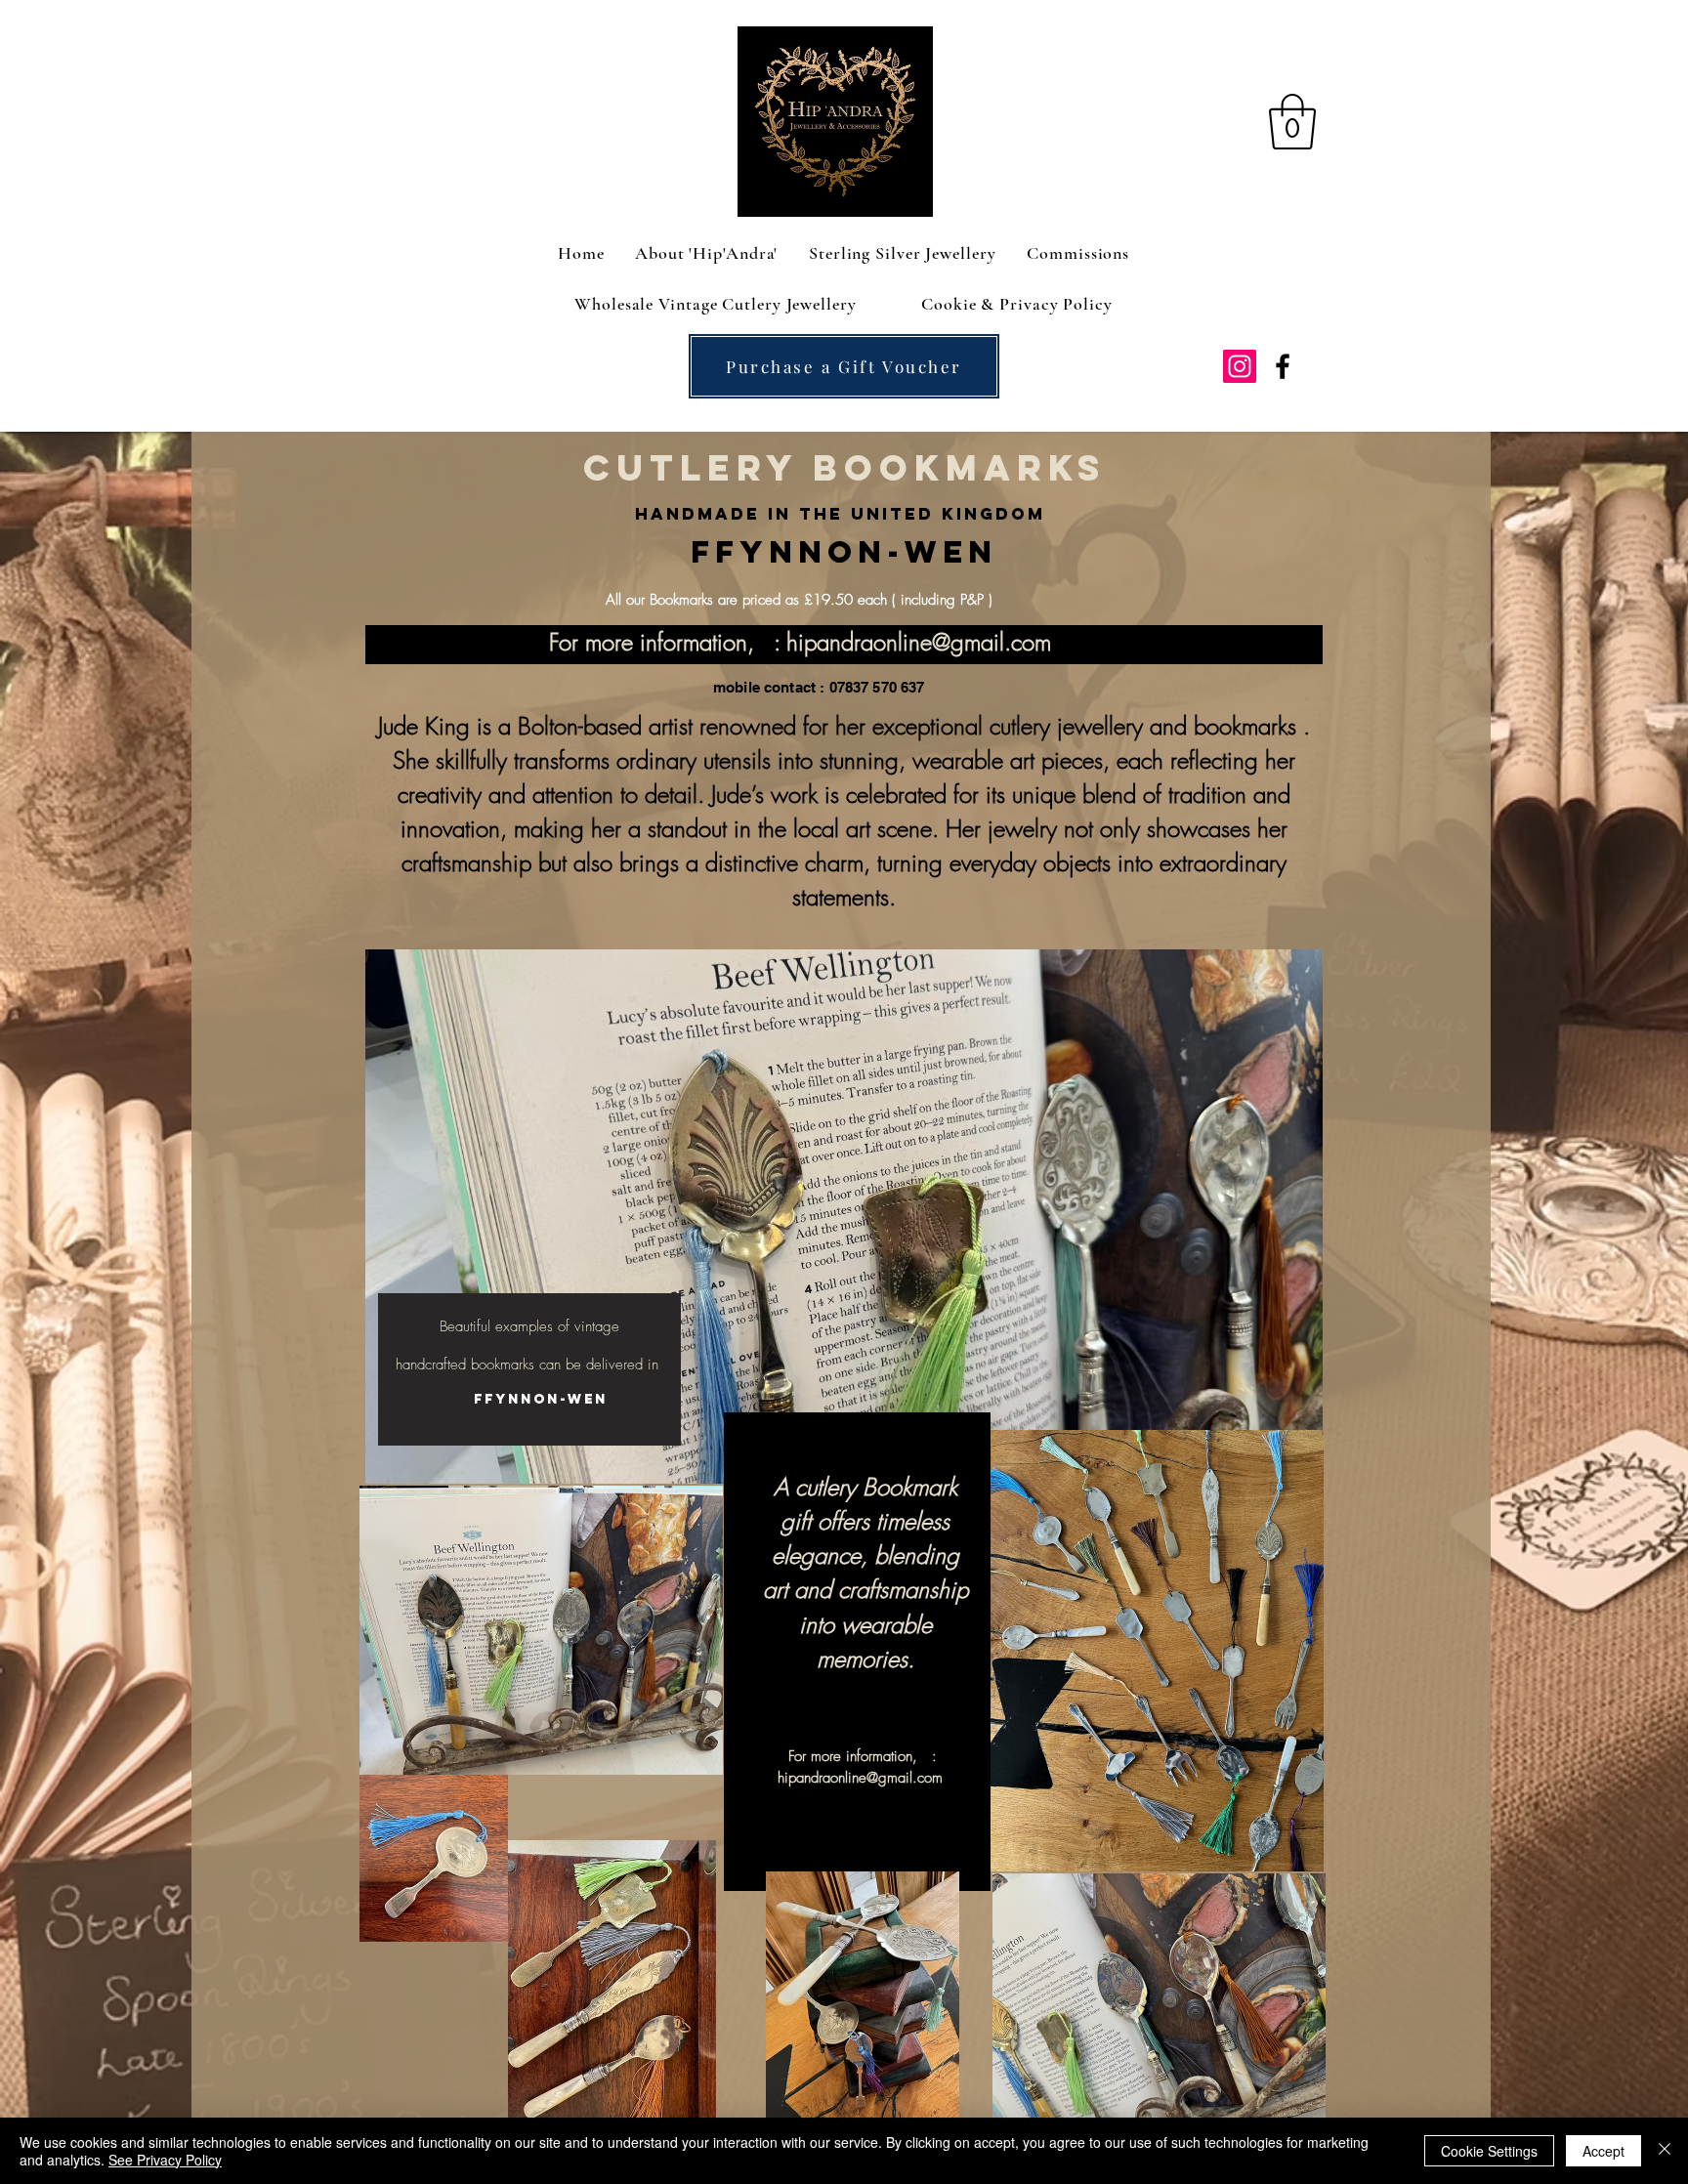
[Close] (1665, 2151)
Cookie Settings (1489, 2151)
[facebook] (1283, 366)
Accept (1604, 2151)
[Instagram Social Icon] (1240, 366)
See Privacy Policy (165, 2160)
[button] (1292, 122)
